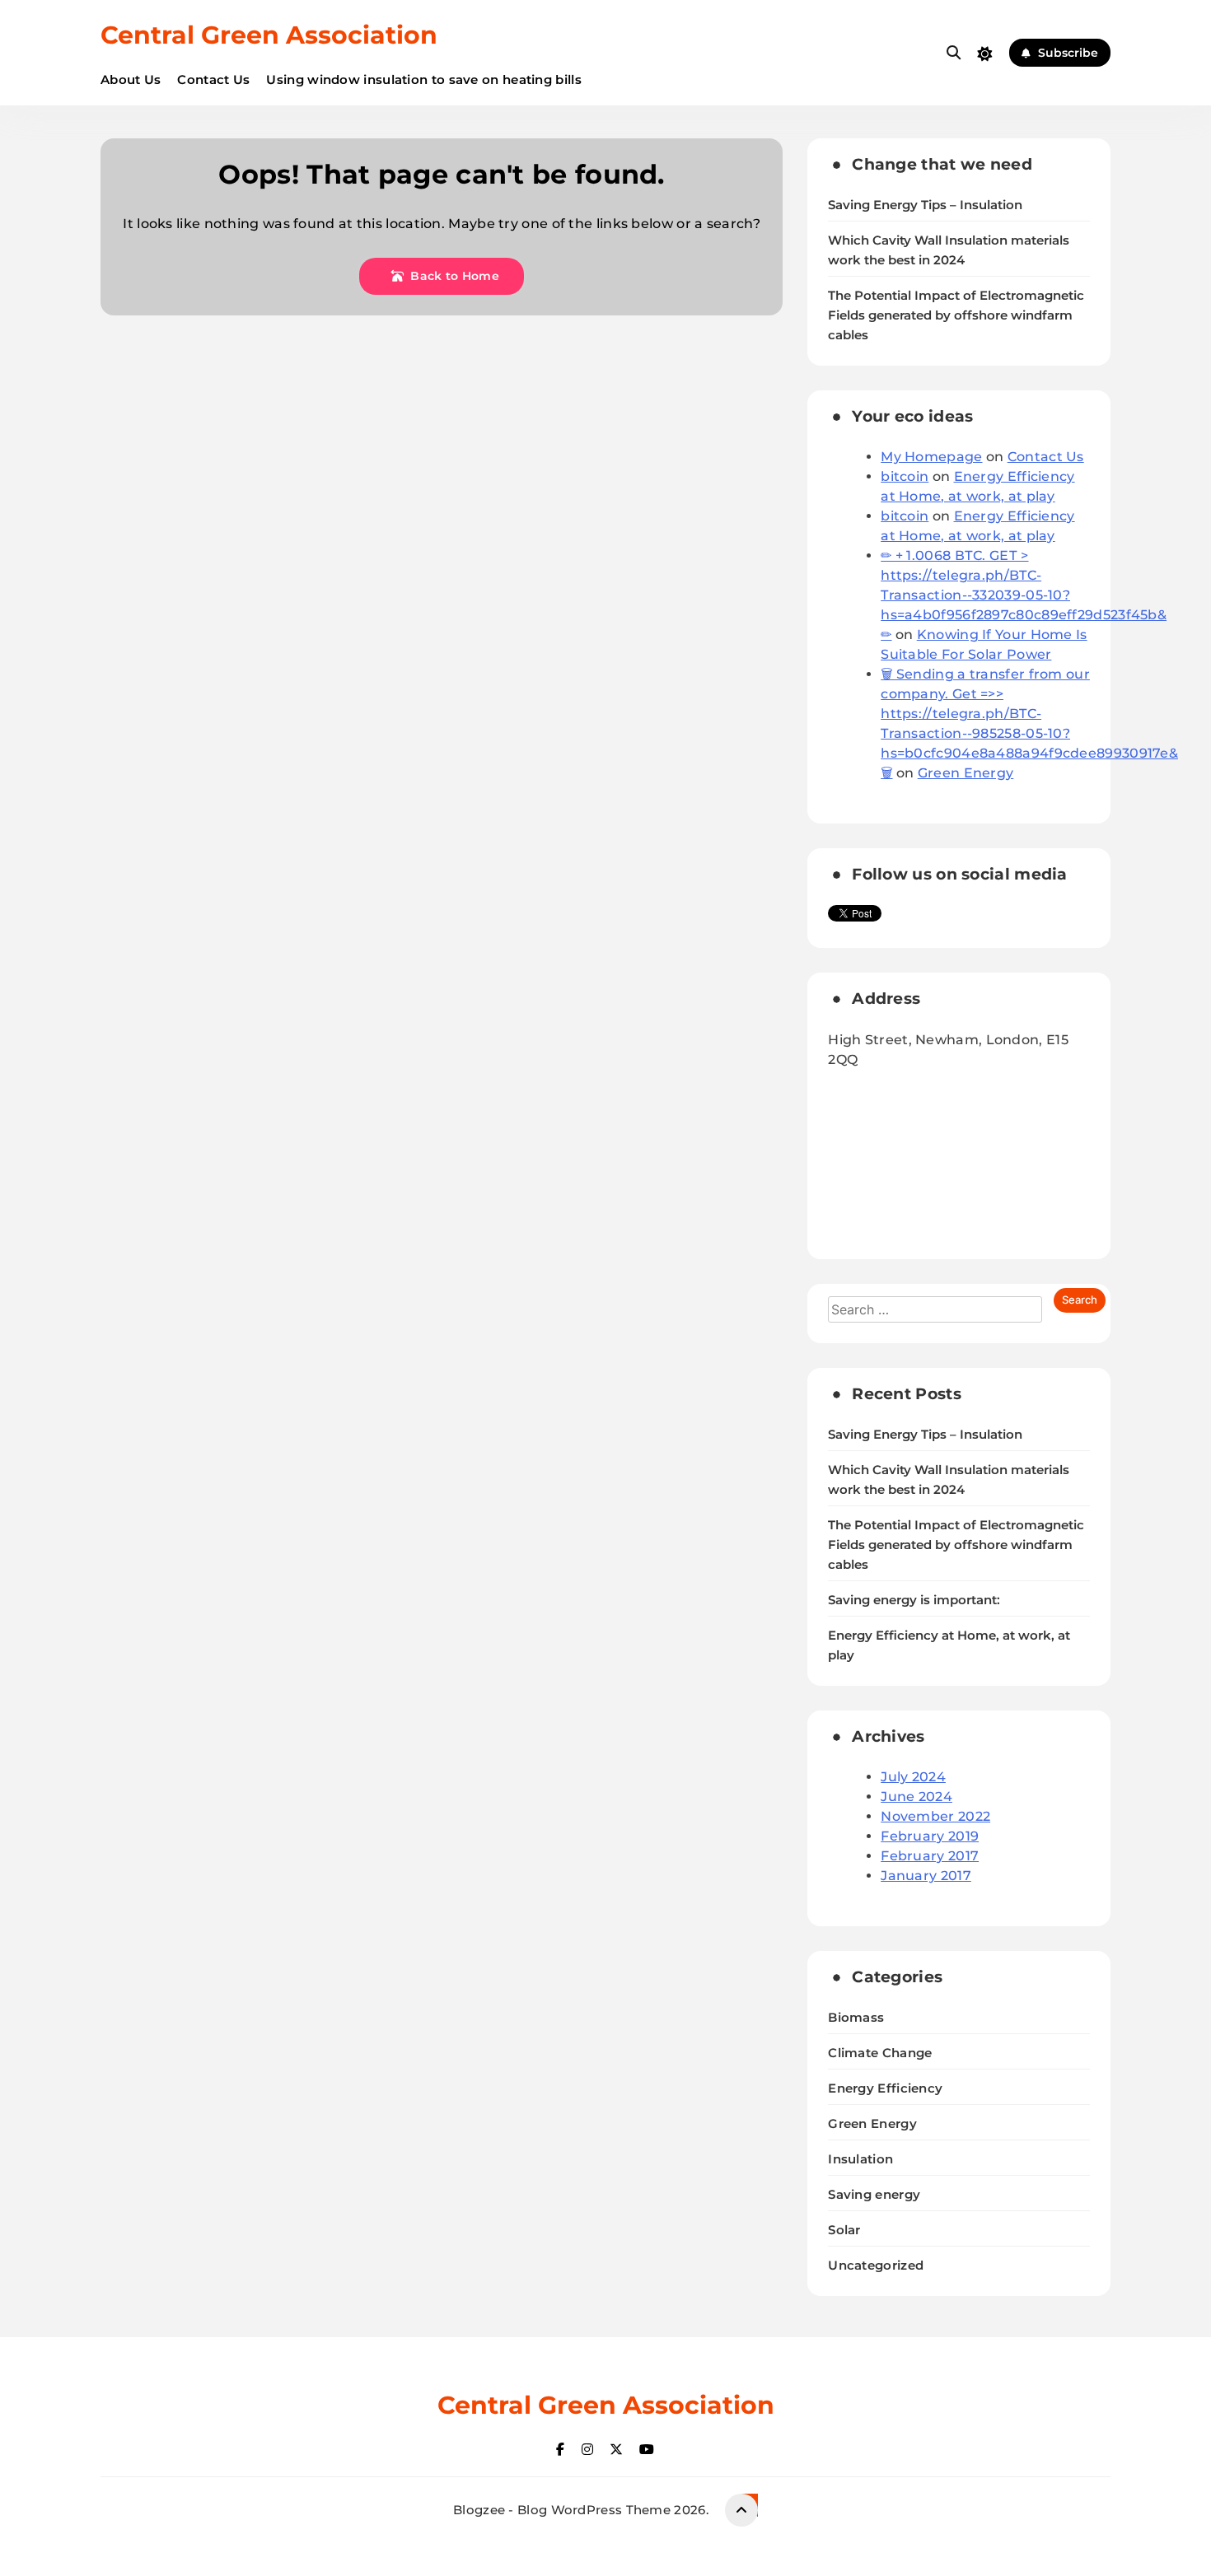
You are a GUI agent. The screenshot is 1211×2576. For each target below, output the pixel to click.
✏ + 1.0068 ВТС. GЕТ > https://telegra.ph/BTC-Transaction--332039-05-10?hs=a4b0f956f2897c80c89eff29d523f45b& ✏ (1024, 595)
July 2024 (913, 1777)
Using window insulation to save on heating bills (423, 79)
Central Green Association (269, 35)
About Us (131, 79)
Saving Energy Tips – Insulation (925, 205)
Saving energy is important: (914, 1600)
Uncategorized (876, 2265)
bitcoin (905, 476)
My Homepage (931, 457)
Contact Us (213, 79)
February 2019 (930, 1836)
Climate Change (880, 2053)
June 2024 (916, 1797)
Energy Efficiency (885, 2088)
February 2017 (930, 1856)
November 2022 (935, 1816)
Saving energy (874, 2194)
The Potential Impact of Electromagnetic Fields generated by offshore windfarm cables (956, 315)
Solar (844, 2230)
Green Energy (966, 773)
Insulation (860, 2159)
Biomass (856, 2017)
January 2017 (926, 1876)
